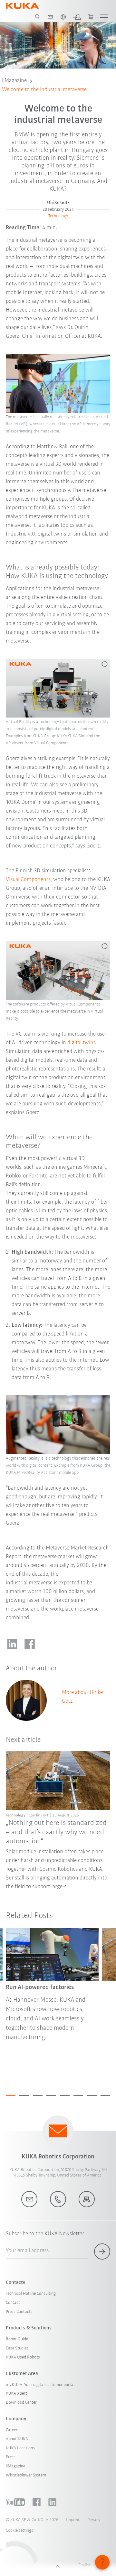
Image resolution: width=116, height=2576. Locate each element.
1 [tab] (11, 2096)
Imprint (73, 2520)
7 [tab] (92, 2096)
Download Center (21, 2403)
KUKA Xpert (16, 2394)
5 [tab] (65, 2096)
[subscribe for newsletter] (102, 2251)
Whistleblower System (26, 2475)
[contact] (50, 17)
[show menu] (104, 17)
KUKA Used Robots (23, 2357)
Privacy (94, 2520)
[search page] (37, 17)
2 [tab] (24, 2096)
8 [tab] (105, 2096)
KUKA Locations (20, 2448)
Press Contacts (19, 2312)
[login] (77, 17)
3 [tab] (38, 2096)
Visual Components (28, 880)
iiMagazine (14, 81)
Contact (13, 2303)
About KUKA (17, 2439)
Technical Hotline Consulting (31, 2294)
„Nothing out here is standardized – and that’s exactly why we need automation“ (56, 1832)
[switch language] (63, 17)
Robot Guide (17, 2339)
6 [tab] (78, 2096)
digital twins (82, 1043)
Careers (13, 2430)
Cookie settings (19, 2531)
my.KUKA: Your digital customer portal (40, 2385)
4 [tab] (51, 2096)
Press (11, 2457)
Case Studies (17, 2348)
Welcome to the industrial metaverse (44, 90)
